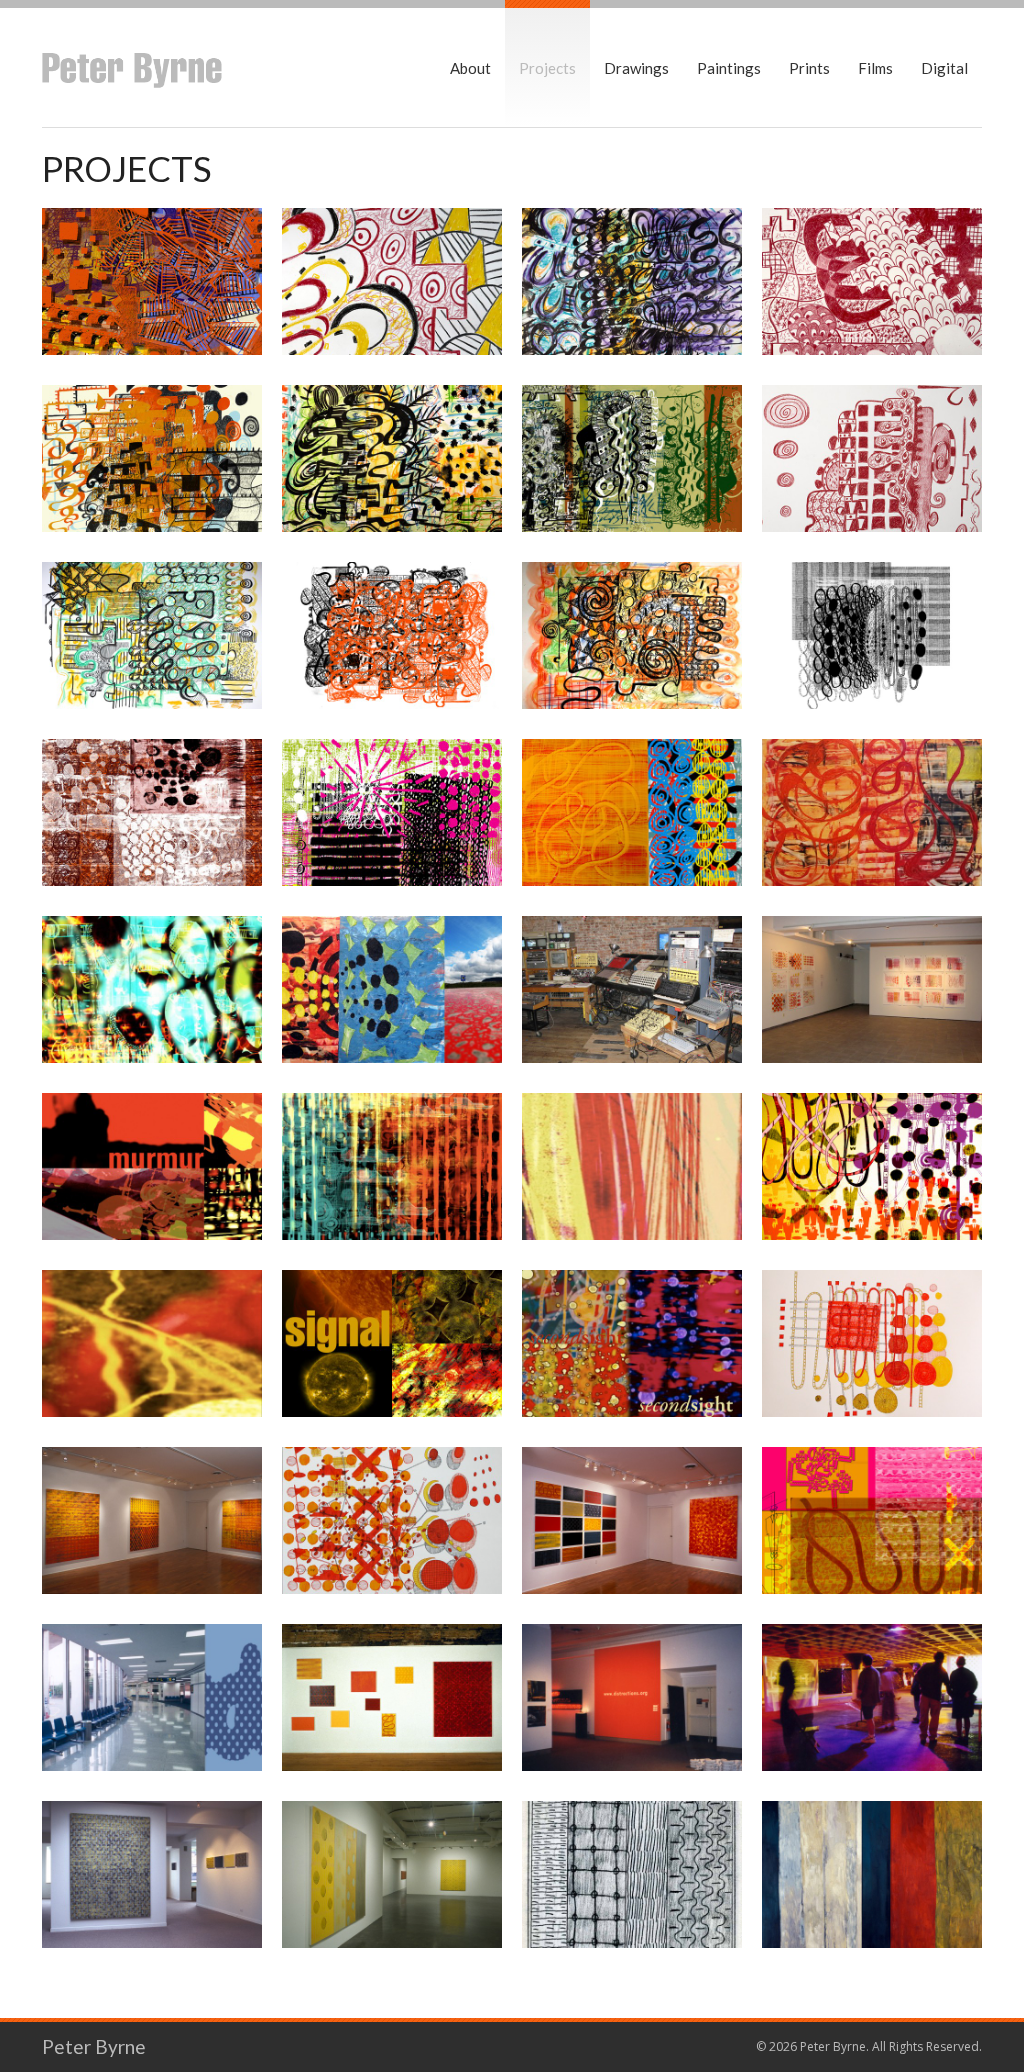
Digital (944, 68)
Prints (809, 68)
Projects (547, 68)
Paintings (729, 68)
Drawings (636, 68)
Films (875, 68)
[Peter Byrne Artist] (132, 67)
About (470, 68)
